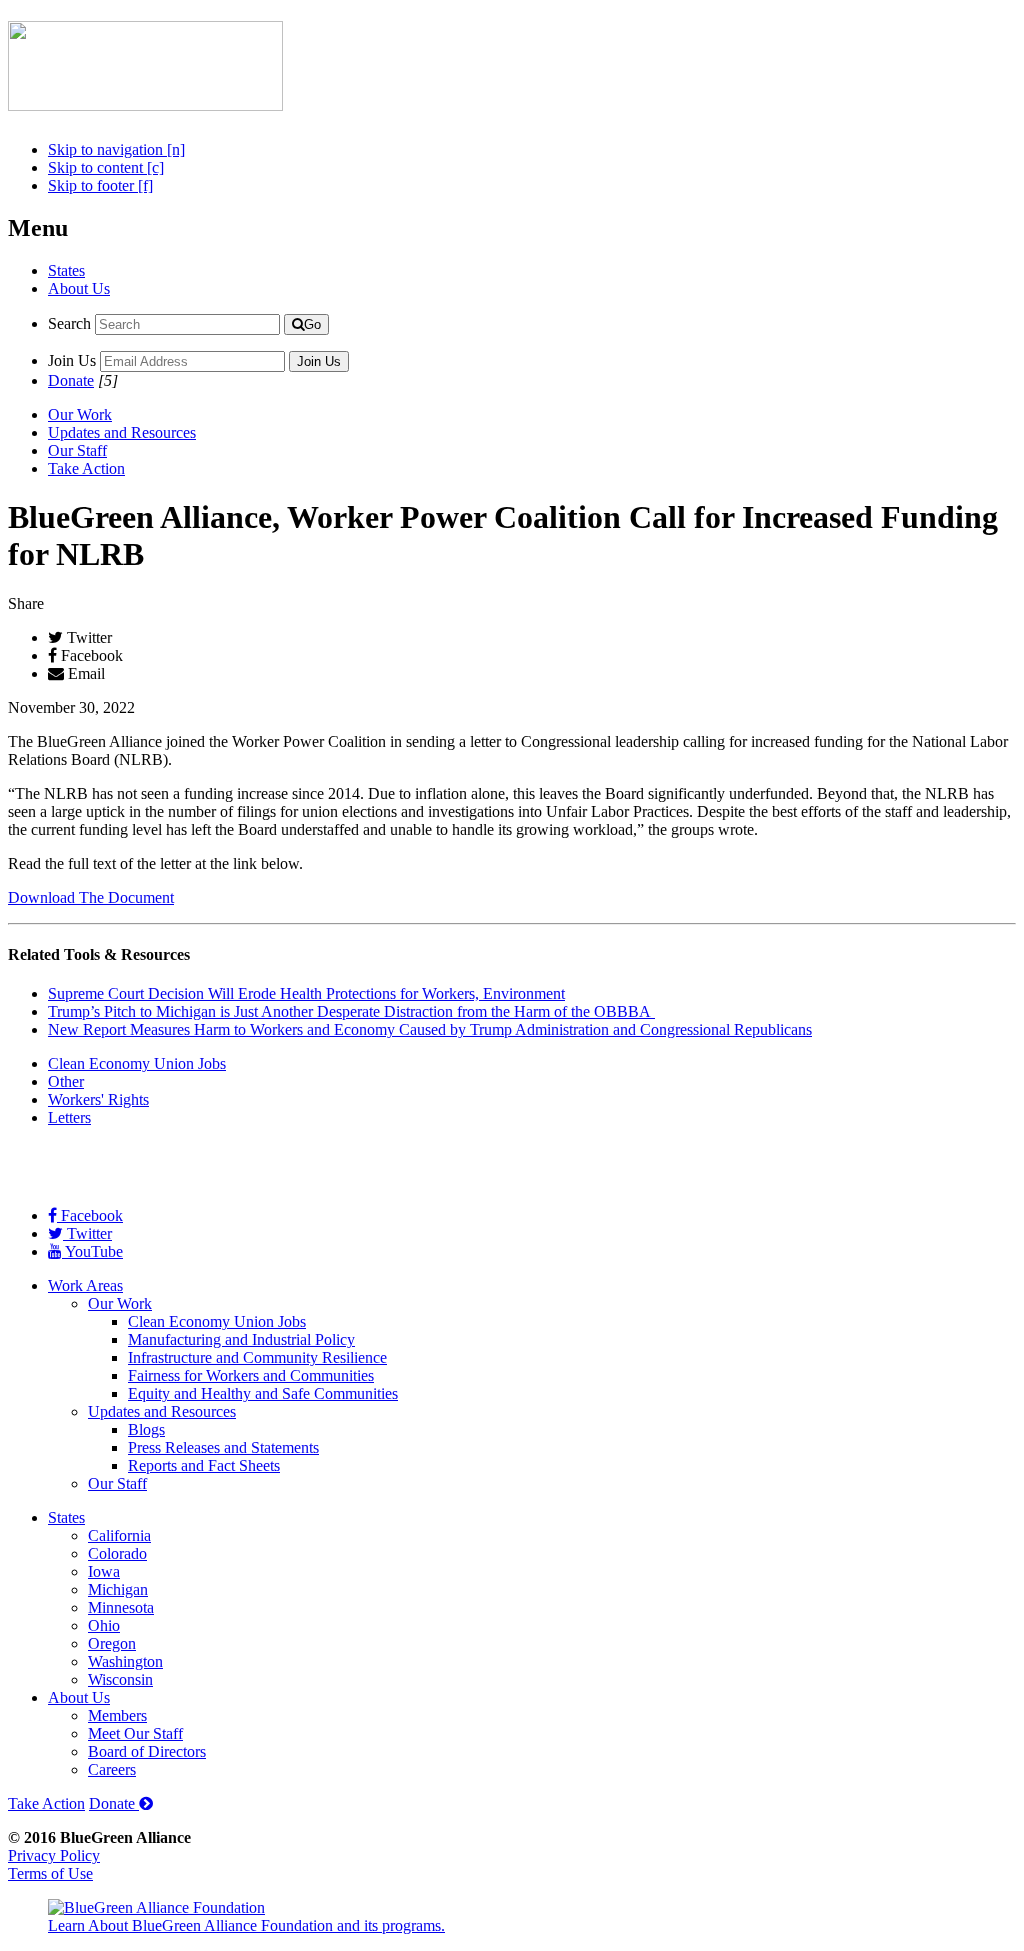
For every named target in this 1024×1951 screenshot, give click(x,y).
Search (69, 323)
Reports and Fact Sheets (204, 1465)
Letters (69, 1117)
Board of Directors (147, 1751)
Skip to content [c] (106, 167)
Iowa (104, 1571)
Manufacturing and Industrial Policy (241, 1339)
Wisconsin (120, 1679)
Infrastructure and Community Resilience (257, 1357)
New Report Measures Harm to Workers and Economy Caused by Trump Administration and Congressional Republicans (430, 1029)
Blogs (146, 1429)
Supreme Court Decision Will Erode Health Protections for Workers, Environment (306, 993)
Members (117, 1715)
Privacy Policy (54, 1855)
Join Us (72, 360)
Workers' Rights (98, 1099)
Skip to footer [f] (100, 185)
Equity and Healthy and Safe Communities (263, 1393)
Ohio (104, 1625)
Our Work (80, 414)
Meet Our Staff (135, 1733)
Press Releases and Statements (223, 1447)
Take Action (86, 468)
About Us (79, 288)
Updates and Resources (122, 432)
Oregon (112, 1643)
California (119, 1535)
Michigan (118, 1589)
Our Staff (77, 450)
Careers (112, 1769)
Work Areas (85, 1285)
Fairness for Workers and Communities (251, 1375)
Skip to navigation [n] (116, 149)
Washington (125, 1661)
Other (66, 1081)
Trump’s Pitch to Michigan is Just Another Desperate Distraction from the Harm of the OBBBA (351, 1011)
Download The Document (91, 897)
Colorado (117, 1553)
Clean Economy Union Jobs (137, 1063)
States (66, 270)
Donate (71, 380)
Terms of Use (50, 1873)
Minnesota (121, 1607)
